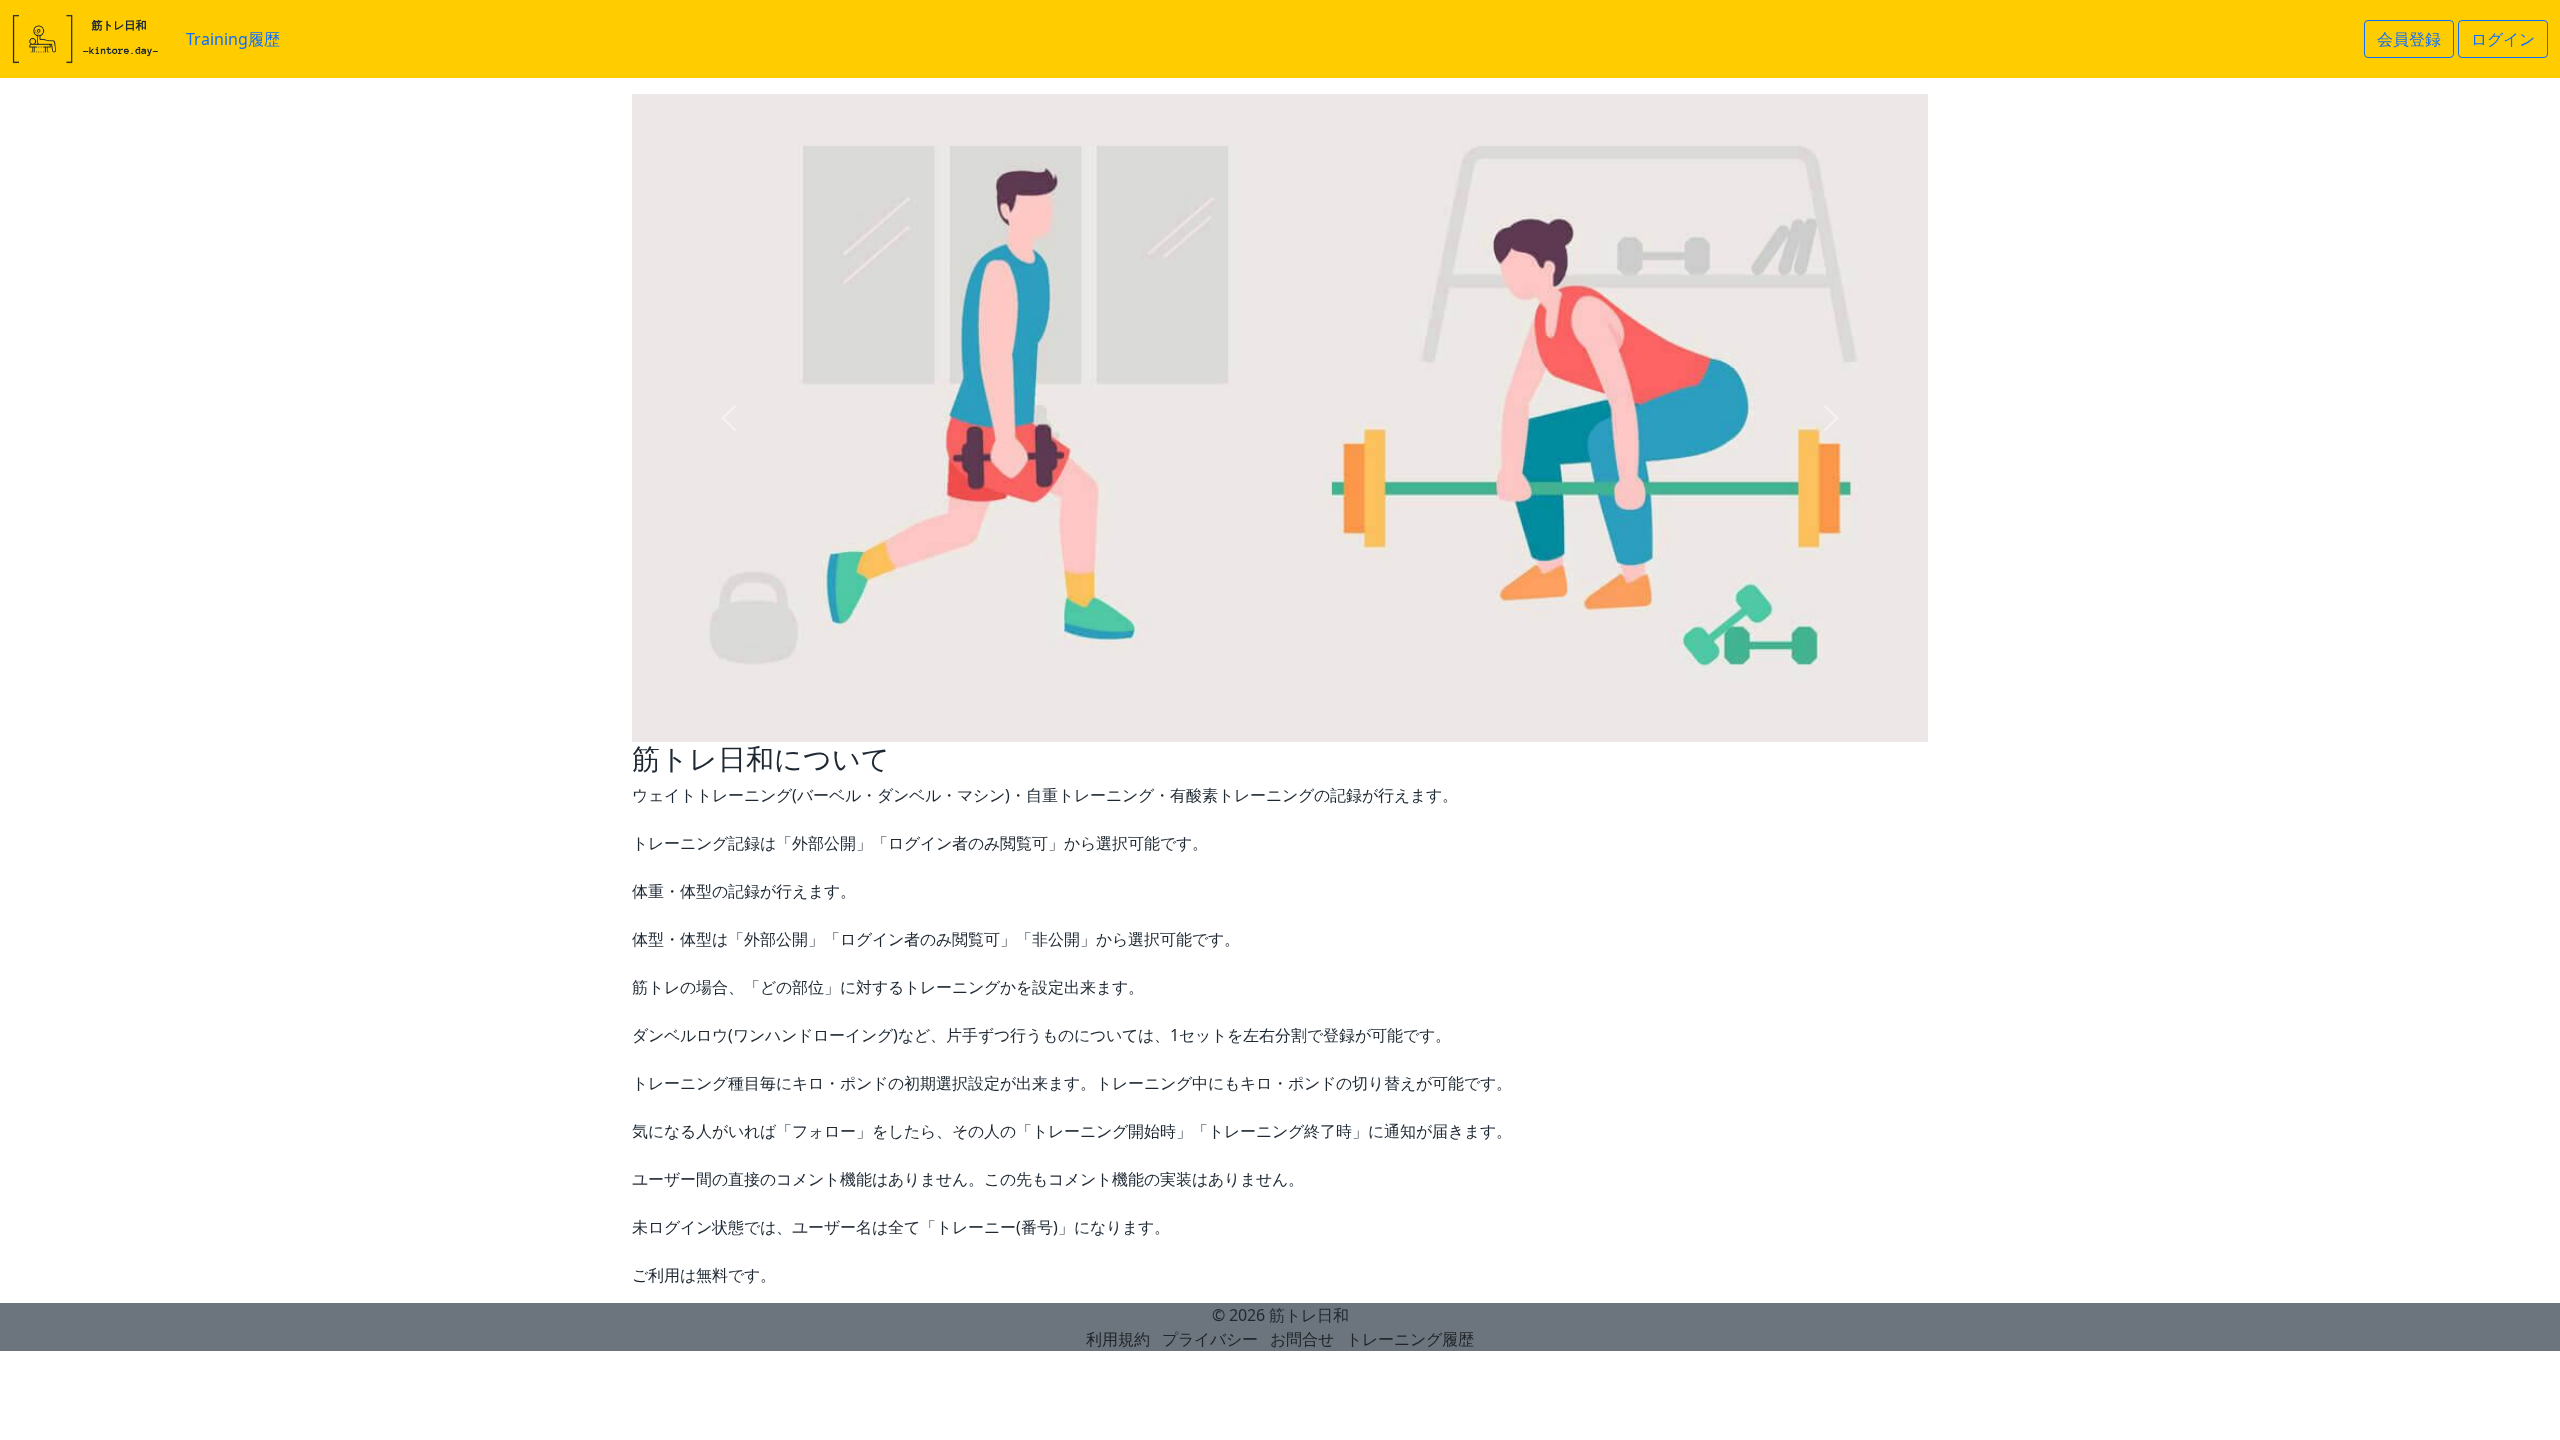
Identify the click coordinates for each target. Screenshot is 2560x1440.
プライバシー (1210, 1339)
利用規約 (1118, 1339)
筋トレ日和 (1309, 1315)
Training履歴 (233, 39)
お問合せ (1302, 1339)
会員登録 (2409, 39)
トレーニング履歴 (1410, 1339)
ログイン (2503, 39)
